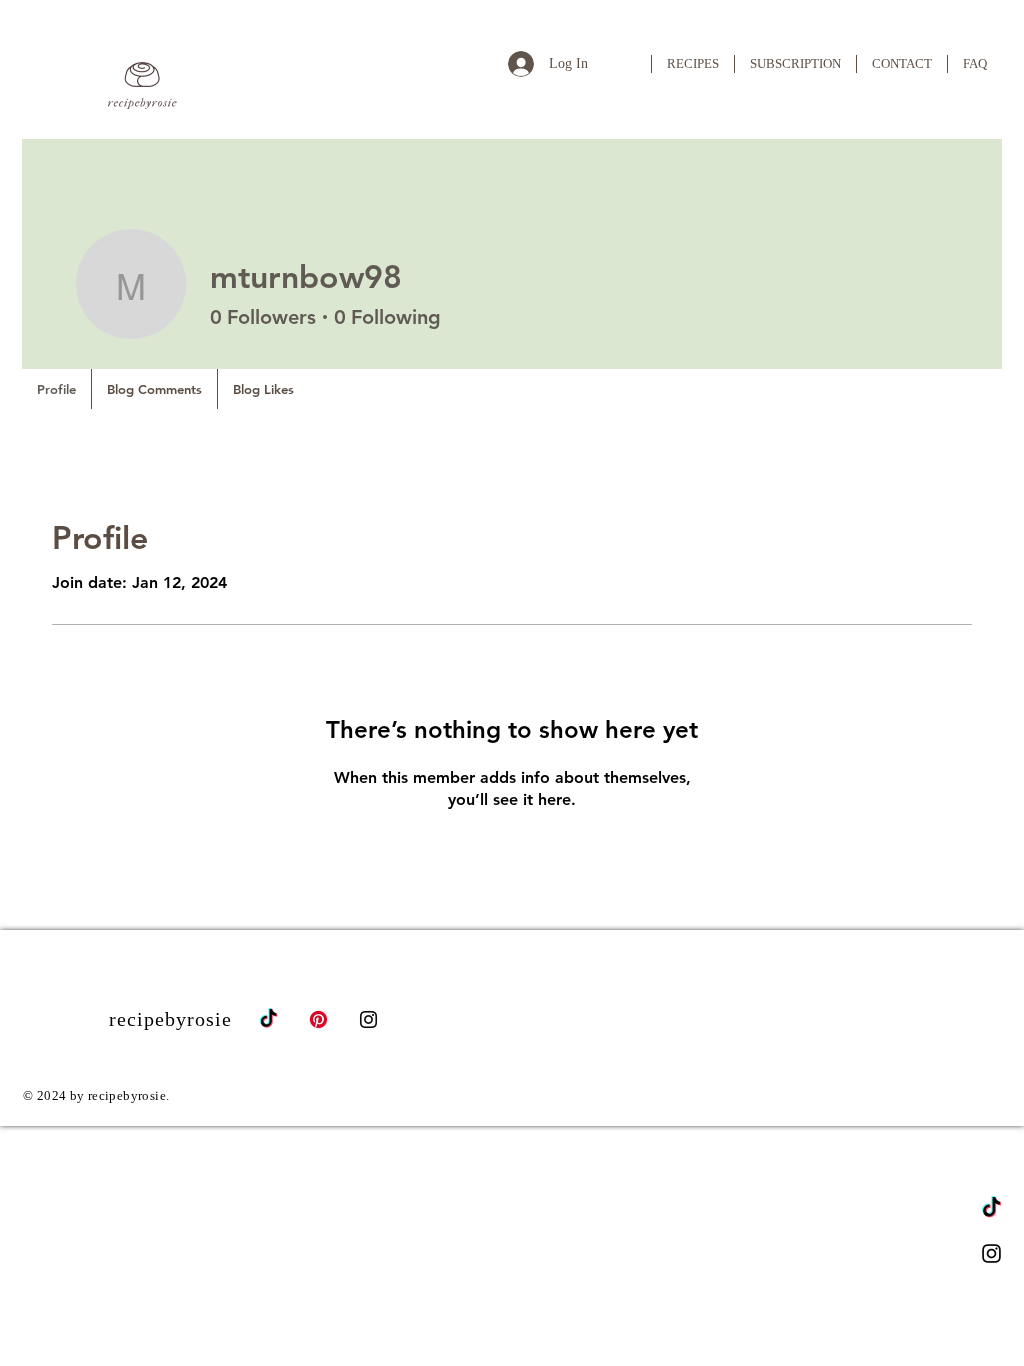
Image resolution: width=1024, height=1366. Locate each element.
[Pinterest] (318, 1019)
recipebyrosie (170, 1019)
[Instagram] (991, 1253)
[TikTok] (991, 1208)
